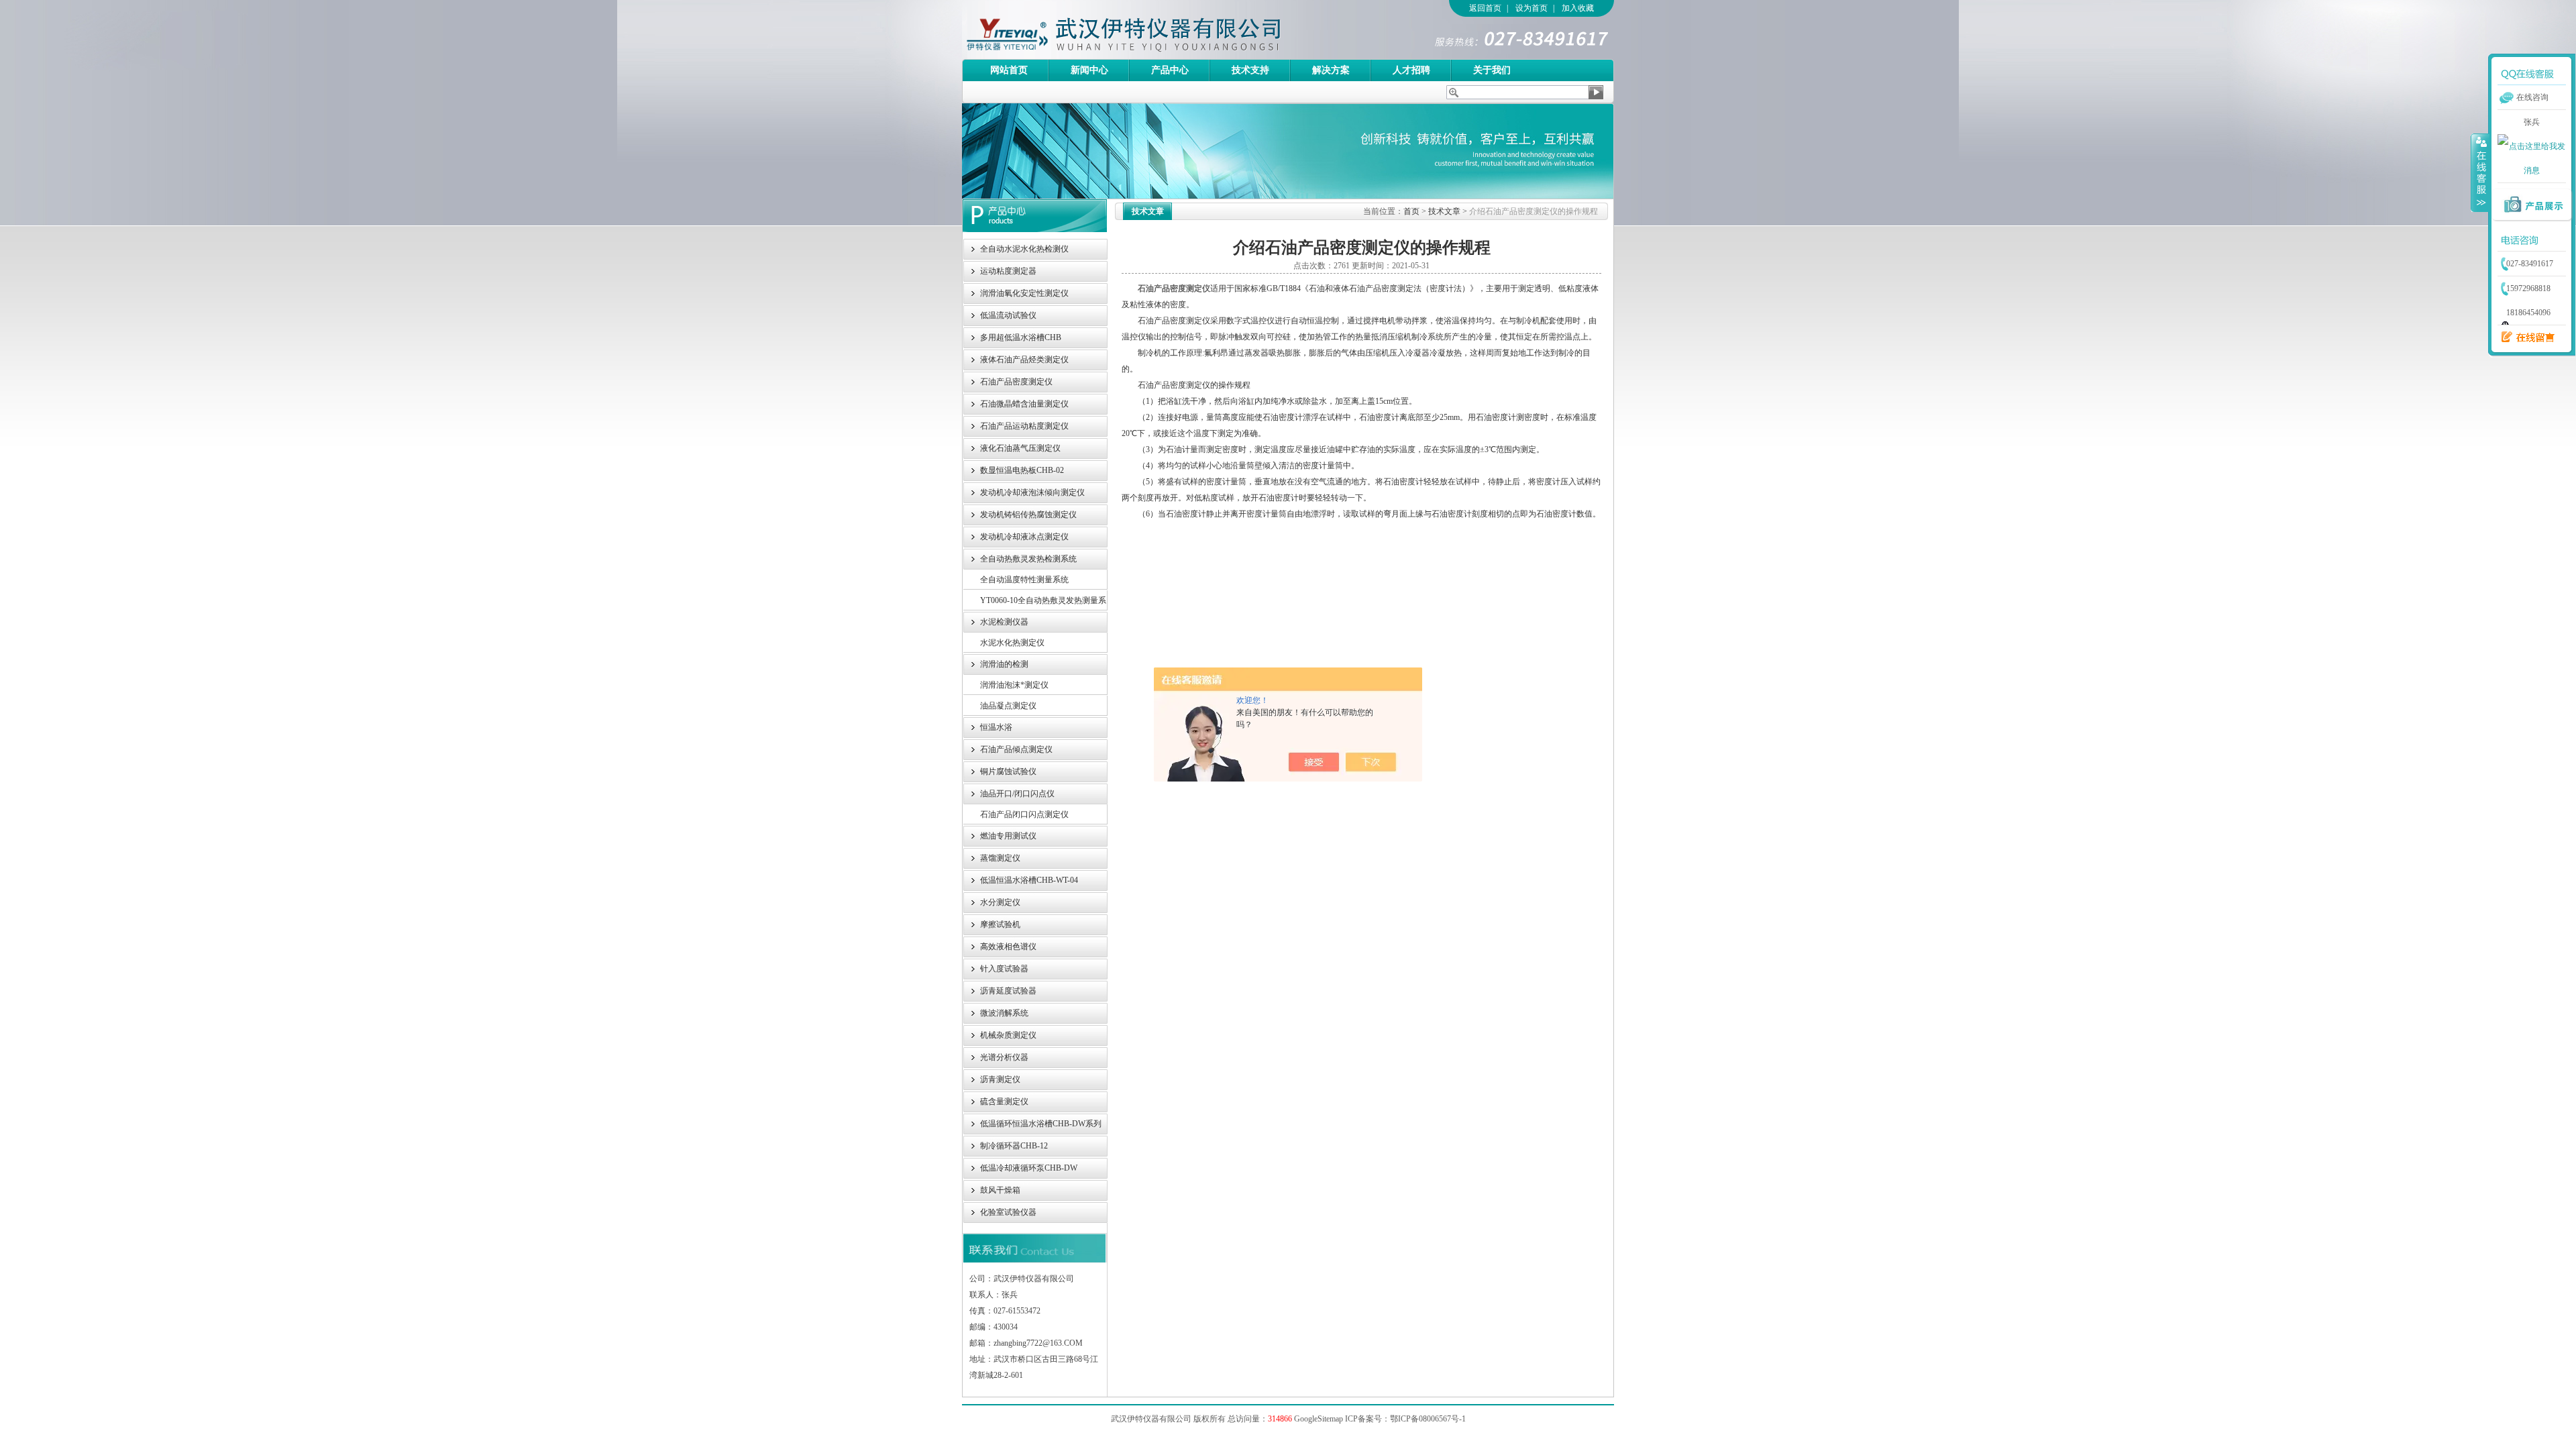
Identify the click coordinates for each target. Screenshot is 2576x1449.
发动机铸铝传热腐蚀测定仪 (1028, 515)
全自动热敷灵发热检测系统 (1028, 559)
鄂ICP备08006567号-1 (1428, 1419)
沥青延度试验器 (1008, 991)
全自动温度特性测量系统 (1024, 580)
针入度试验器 (1004, 969)
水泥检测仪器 (1004, 622)
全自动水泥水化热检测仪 (1024, 249)
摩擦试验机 (1000, 924)
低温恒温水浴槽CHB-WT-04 (1029, 880)
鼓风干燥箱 (1000, 1190)
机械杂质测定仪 (1008, 1035)
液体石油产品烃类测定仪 (1024, 360)
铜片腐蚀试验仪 (1008, 771)
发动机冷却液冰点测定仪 (1024, 537)
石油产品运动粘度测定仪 (1024, 426)
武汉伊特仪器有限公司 (1146, 30)
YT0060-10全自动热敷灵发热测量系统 (1043, 603)
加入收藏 (1578, 8)
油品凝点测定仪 (1008, 706)
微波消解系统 (1004, 1013)
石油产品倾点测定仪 (1016, 749)
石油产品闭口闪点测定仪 (1024, 814)
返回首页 (1485, 8)
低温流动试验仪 (1008, 315)
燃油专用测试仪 (1008, 836)
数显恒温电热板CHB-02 (1022, 470)
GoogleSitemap (1319, 1419)
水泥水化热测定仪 (1012, 643)
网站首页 (1009, 70)
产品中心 (1170, 70)
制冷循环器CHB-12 (1014, 1146)
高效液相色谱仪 (1008, 947)
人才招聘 (1411, 70)
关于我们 (1492, 70)
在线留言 (2524, 337)
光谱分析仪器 (1004, 1057)
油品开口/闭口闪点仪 (1017, 794)
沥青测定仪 (1000, 1079)
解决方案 (1331, 70)
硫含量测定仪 (1004, 1102)
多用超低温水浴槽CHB (1021, 337)
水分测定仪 (1000, 902)
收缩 (2480, 172)
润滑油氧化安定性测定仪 (1024, 293)
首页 (1411, 211)
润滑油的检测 (1004, 664)
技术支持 (1250, 70)
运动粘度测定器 (1008, 271)
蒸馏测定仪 (1000, 858)
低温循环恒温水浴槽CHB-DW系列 (1041, 1124)
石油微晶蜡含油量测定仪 (1024, 404)
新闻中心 (1089, 70)
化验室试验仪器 (1008, 1212)
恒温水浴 (996, 727)
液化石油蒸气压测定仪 (1020, 448)
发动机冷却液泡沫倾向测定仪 (1032, 492)
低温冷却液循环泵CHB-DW (1029, 1168)
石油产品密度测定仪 (1174, 288)
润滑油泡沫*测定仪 (1014, 685)
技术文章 (1444, 211)
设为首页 (1532, 8)
